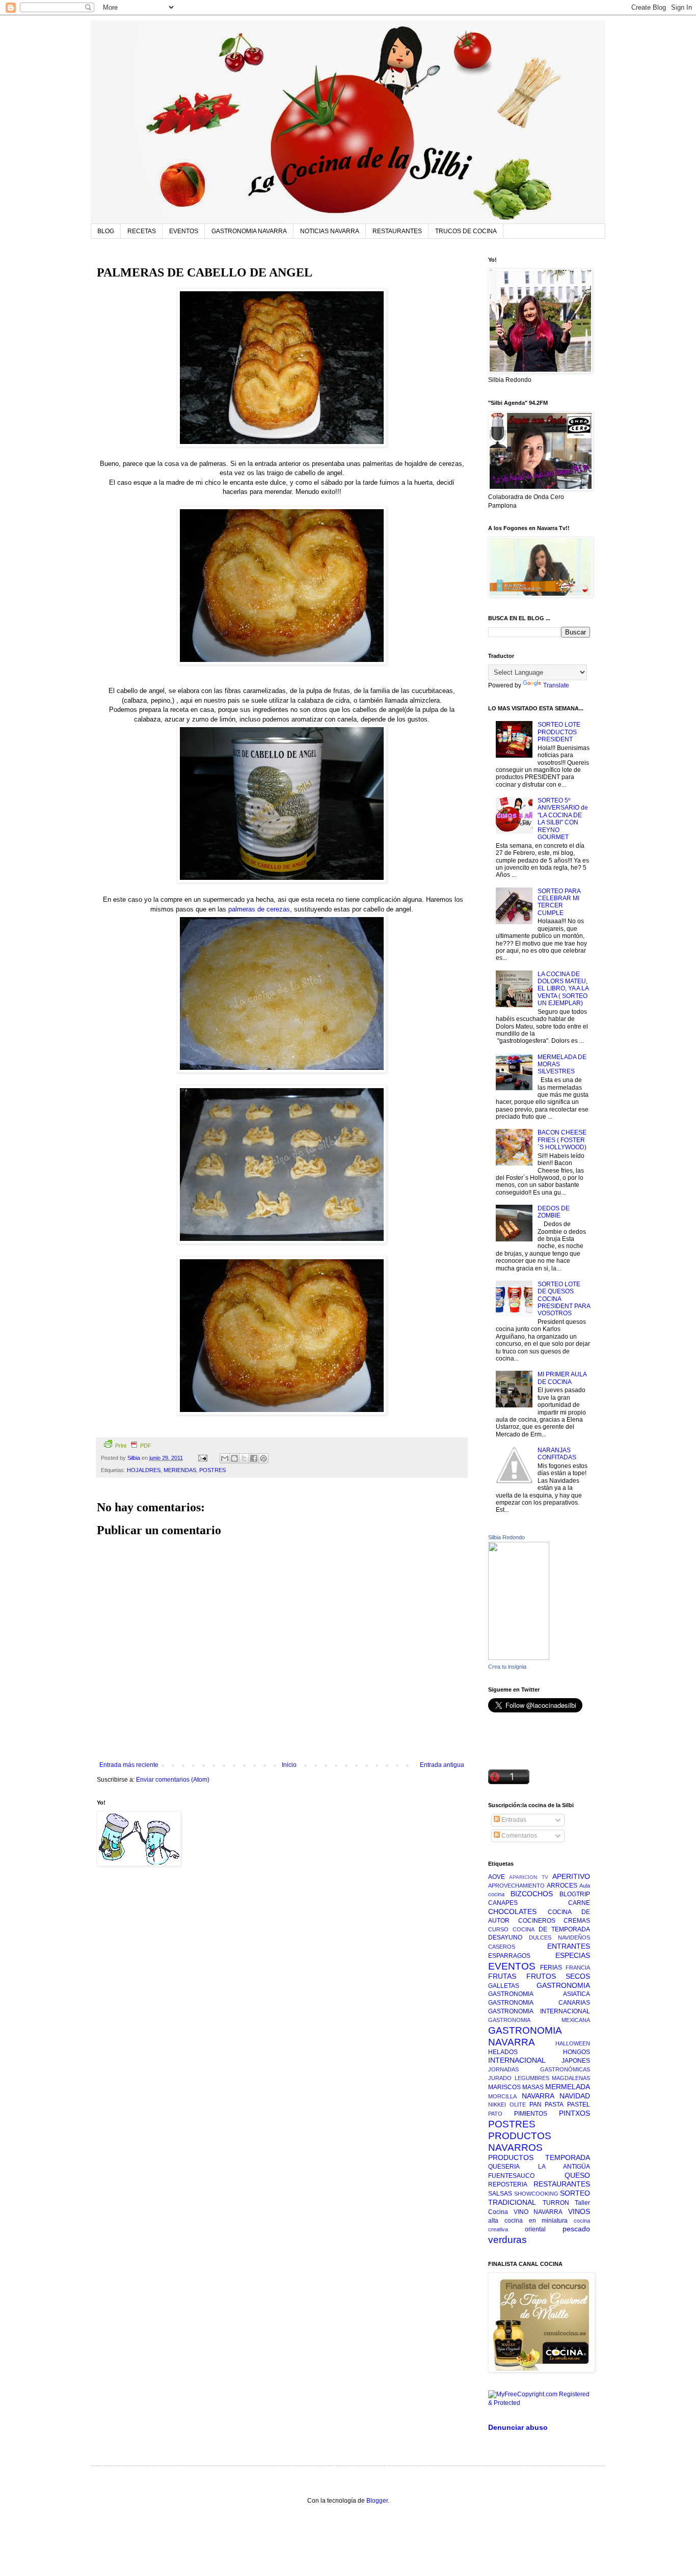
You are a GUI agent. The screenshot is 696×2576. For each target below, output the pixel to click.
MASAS (533, 2087)
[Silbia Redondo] (519, 1658)
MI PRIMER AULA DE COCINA (562, 1378)
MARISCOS (504, 2087)
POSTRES (212, 1470)
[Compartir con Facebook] (254, 1458)
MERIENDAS (180, 1470)
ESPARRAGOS (509, 1956)
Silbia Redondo (506, 1537)
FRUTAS (502, 1976)
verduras (507, 2240)
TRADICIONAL (512, 2202)
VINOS (579, 2211)
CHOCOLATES (512, 1912)
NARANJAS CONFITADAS (557, 1454)
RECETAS (142, 231)
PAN (536, 2104)
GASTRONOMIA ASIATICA (539, 1994)
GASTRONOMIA (563, 1985)
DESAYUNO (505, 1937)
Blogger (377, 2501)
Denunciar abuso (518, 2427)
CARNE (579, 1903)
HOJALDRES (144, 1470)
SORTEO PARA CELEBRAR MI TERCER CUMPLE (559, 902)
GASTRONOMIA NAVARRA (249, 231)
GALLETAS (504, 1986)
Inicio (289, 1765)
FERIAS (551, 1968)
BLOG (106, 231)
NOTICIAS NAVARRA (330, 231)
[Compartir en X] (244, 1458)
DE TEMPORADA (564, 1929)
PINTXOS (574, 2113)
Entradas (513, 1820)
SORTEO (575, 2193)
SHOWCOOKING (536, 2194)
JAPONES (576, 2061)
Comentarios (518, 1836)
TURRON (556, 2203)
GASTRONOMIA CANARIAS (539, 2003)
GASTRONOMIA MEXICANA (539, 2020)
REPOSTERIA (508, 2184)
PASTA (554, 2104)
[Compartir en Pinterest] (263, 1458)
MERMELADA (568, 2087)
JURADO (500, 2078)
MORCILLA (502, 2096)
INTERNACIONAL (517, 2060)
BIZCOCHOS (532, 1894)
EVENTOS (184, 231)
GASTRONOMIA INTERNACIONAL (539, 2011)
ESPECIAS (573, 1955)
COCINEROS (537, 1921)
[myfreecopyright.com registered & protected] (539, 2403)
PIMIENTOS (531, 2114)
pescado (576, 2229)
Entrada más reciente (129, 1765)
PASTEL (579, 2104)
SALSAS (500, 2194)
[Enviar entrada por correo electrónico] (202, 1458)
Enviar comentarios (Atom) (173, 1780)
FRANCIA (578, 1968)
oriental (535, 2229)
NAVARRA (538, 2096)
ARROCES (562, 1886)
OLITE (518, 2104)
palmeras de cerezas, (260, 909)
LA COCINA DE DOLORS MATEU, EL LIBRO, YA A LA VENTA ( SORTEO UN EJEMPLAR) (563, 989)
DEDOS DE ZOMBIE (554, 1212)
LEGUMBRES (532, 2078)
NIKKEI (497, 2104)
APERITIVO (571, 1876)
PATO (495, 2114)
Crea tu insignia (507, 1667)
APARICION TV (528, 1877)
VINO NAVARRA (538, 2212)
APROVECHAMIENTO (516, 1886)
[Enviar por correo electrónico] (225, 1458)
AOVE (497, 1877)
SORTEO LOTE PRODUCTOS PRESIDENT (559, 732)
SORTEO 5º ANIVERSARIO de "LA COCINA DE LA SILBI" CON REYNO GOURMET (563, 819)
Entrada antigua (442, 1765)
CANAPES (503, 1903)
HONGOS (577, 2052)
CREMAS (577, 1921)
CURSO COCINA (511, 1929)
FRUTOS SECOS (558, 1976)
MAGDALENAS (571, 2078)
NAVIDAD (575, 2096)
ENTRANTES (569, 1946)
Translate (556, 685)
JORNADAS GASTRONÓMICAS (539, 2069)
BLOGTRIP (575, 1894)
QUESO (577, 2175)
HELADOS (503, 2052)
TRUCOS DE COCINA (466, 231)
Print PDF (133, 1446)
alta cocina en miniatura (528, 2221)
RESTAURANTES (397, 231)
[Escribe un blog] (234, 1458)
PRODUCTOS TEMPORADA (539, 2157)
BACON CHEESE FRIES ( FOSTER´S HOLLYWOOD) (562, 1140)
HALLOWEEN (573, 2043)
